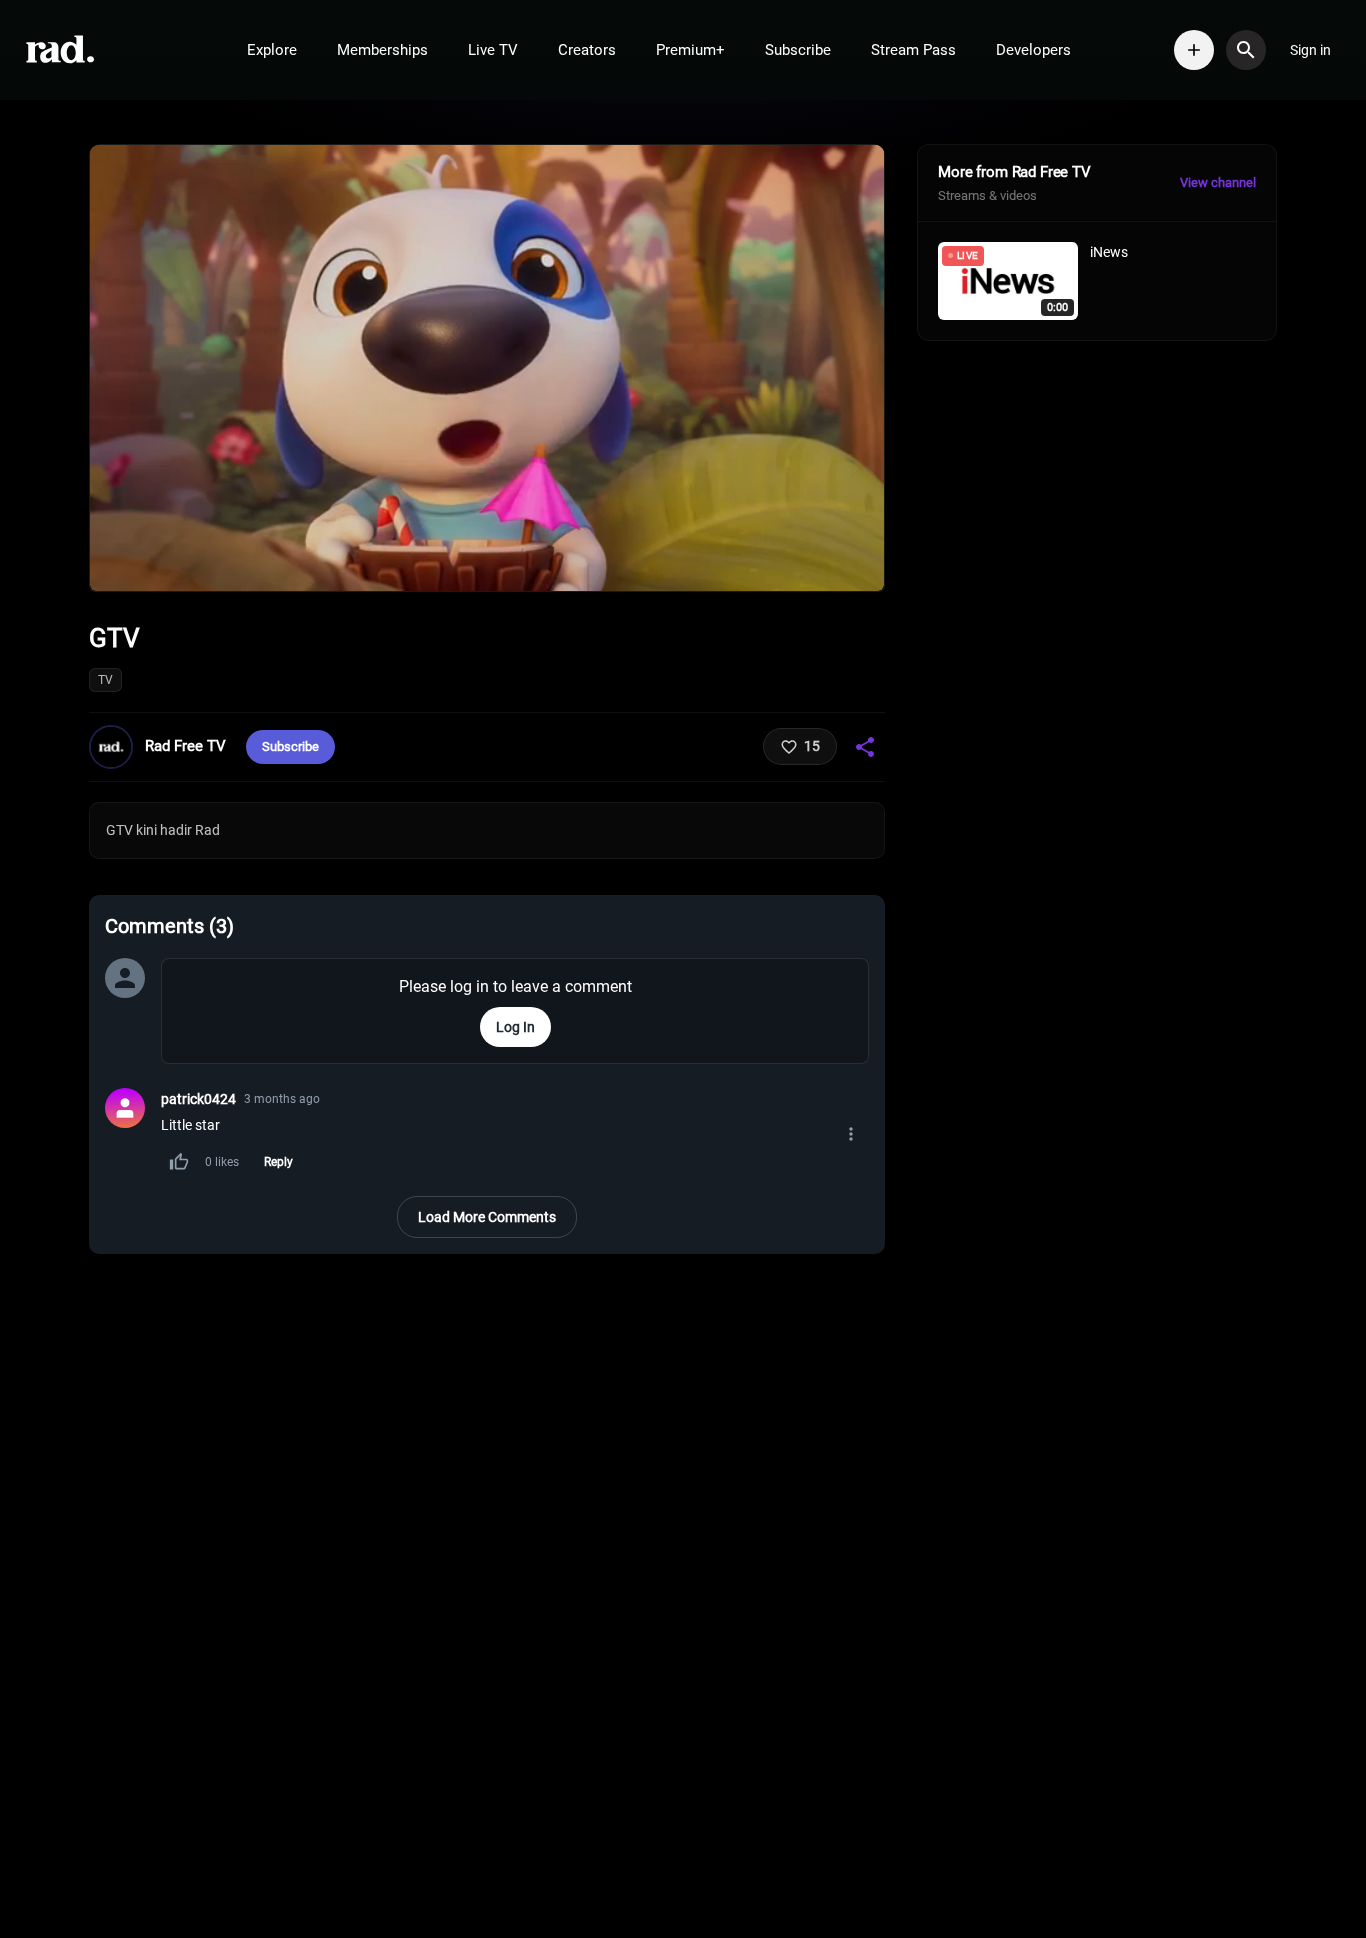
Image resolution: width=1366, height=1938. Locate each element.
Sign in (1310, 50)
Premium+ (690, 50)
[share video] (865, 747)
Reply (278, 1162)
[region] (487, 368)
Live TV (493, 50)
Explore (272, 50)
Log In (515, 1027)
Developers (1033, 50)
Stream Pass (913, 50)
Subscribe (798, 50)
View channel (1218, 182)
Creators (587, 50)
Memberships (382, 50)
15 (812, 746)
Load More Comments (487, 1217)
